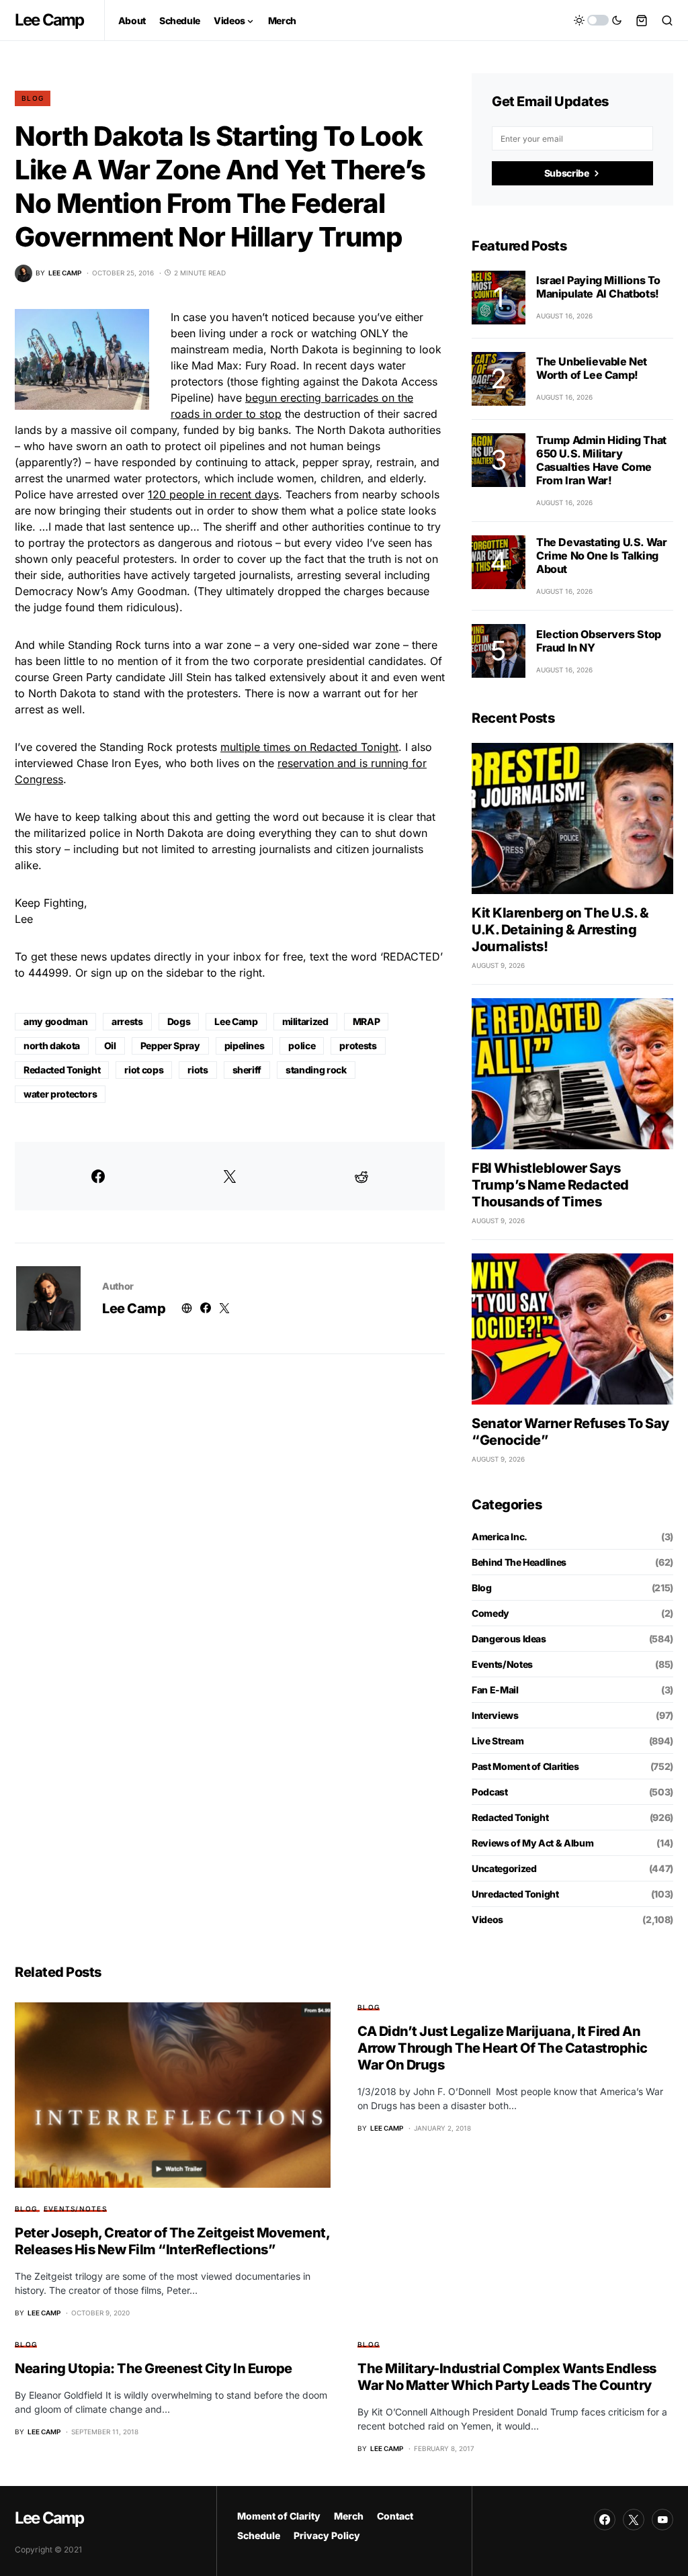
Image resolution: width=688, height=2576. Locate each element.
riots (198, 1070)
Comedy (490, 1613)
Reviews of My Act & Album (532, 1843)
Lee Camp (49, 20)
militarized (305, 1021)
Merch (349, 2516)
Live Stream (498, 1741)
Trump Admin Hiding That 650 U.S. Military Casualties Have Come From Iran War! (601, 460)
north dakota (52, 1046)
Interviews (495, 1715)
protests (358, 1046)
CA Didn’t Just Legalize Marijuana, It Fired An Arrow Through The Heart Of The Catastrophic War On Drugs (503, 2048)
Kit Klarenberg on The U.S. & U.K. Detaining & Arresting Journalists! (560, 930)
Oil (110, 1046)
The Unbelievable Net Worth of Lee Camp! (592, 368)
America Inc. (500, 1537)
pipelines (245, 1046)
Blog (33, 98)
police (302, 1046)
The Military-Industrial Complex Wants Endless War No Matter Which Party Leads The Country (507, 2377)
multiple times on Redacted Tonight (309, 747)
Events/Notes (502, 1664)
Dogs (179, 1021)
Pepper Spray (170, 1046)
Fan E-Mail (495, 1690)
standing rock (316, 1070)
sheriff (247, 1070)
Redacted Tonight (62, 1070)
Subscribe (567, 173)
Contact (395, 2516)
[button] (598, 20)
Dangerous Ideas (509, 1639)
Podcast (490, 1792)
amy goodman (55, 1021)
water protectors (60, 1094)
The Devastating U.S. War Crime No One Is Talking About (601, 556)
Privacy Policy (327, 2535)
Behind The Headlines (519, 1562)
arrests (127, 1021)
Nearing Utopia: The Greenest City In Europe (154, 2368)
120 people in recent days (213, 494)
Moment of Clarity (279, 2516)
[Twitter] (634, 2520)
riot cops (144, 1070)
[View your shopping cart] (642, 20)
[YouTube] (662, 2520)
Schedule (259, 2535)
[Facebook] (605, 2520)
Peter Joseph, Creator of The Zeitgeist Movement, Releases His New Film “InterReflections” (172, 2241)
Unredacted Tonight (515, 1894)
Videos (487, 1919)
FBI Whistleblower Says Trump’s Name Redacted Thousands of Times (550, 1185)
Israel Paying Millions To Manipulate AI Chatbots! (598, 287)
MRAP (367, 1021)
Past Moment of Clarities (525, 1766)
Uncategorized (504, 1868)
